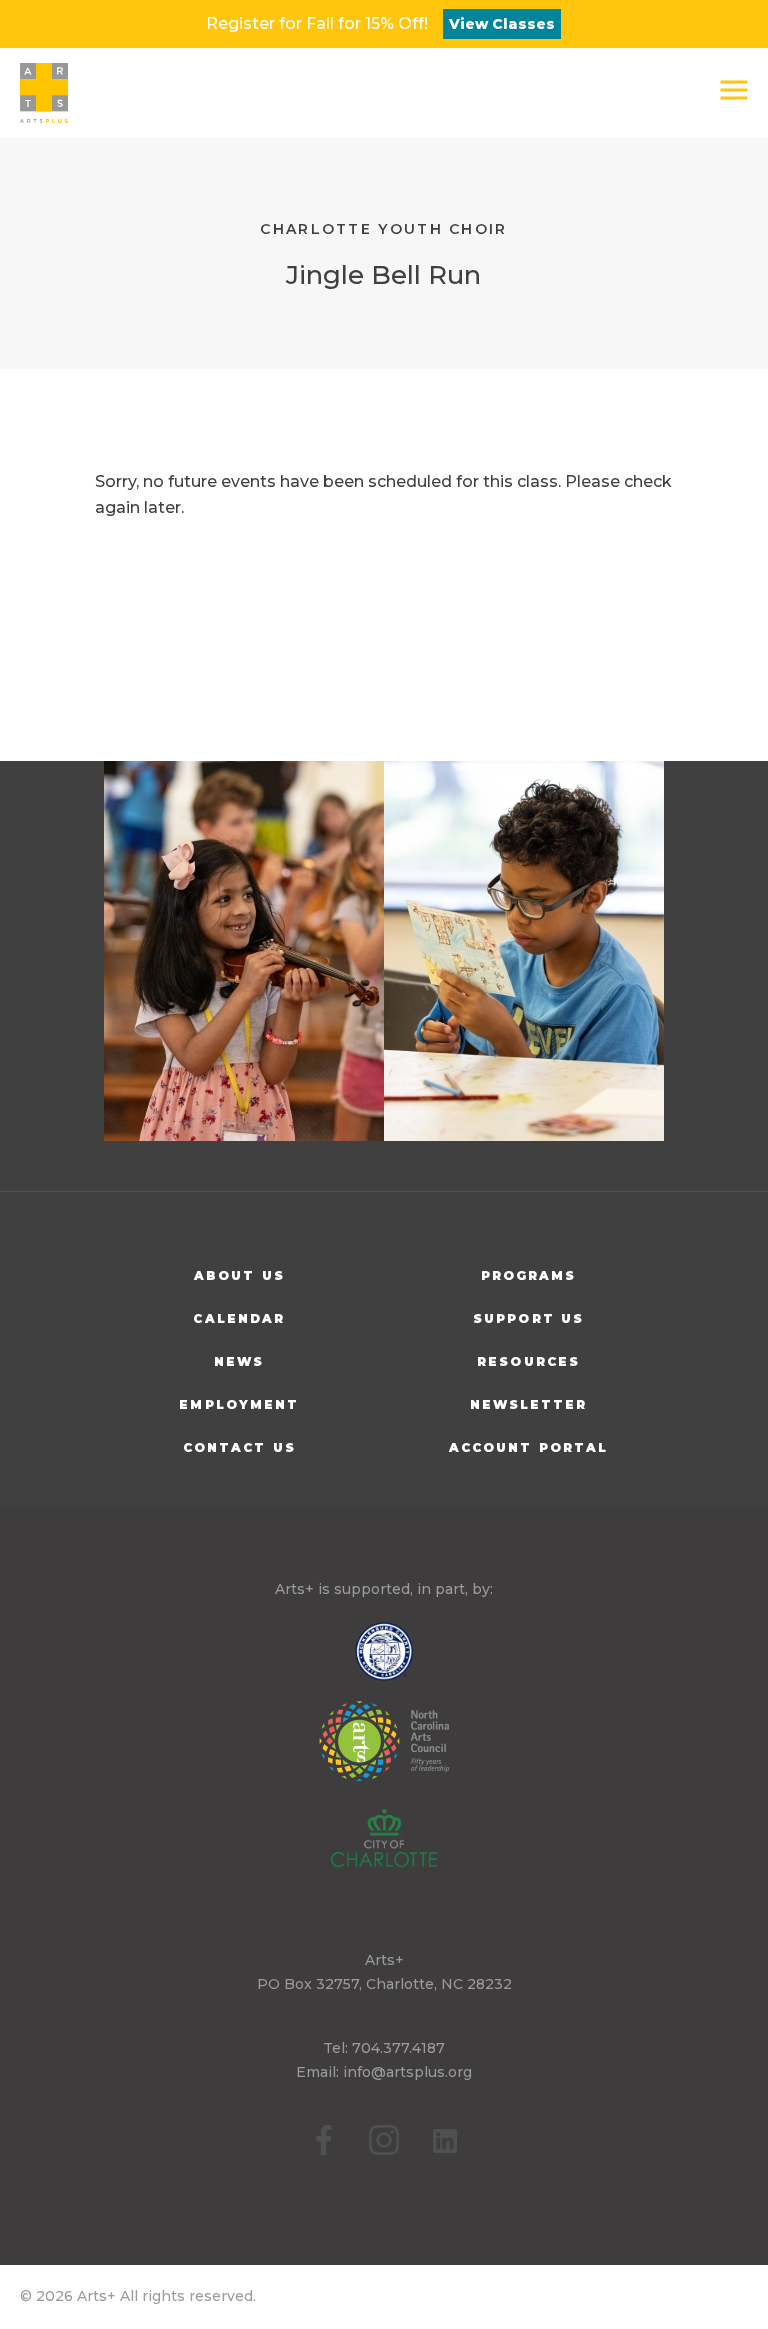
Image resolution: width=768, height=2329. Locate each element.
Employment (239, 1404)
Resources (528, 1361)
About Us (239, 1275)
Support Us (528, 1318)
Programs (529, 1275)
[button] (734, 90)
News (239, 1361)
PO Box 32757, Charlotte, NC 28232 (384, 1984)
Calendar (239, 1318)
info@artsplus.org (407, 2072)
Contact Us (239, 1447)
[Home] (44, 93)
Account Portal (528, 1447)
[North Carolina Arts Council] (384, 1755)
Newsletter (529, 1404)
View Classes (502, 24)
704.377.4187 (398, 2048)
